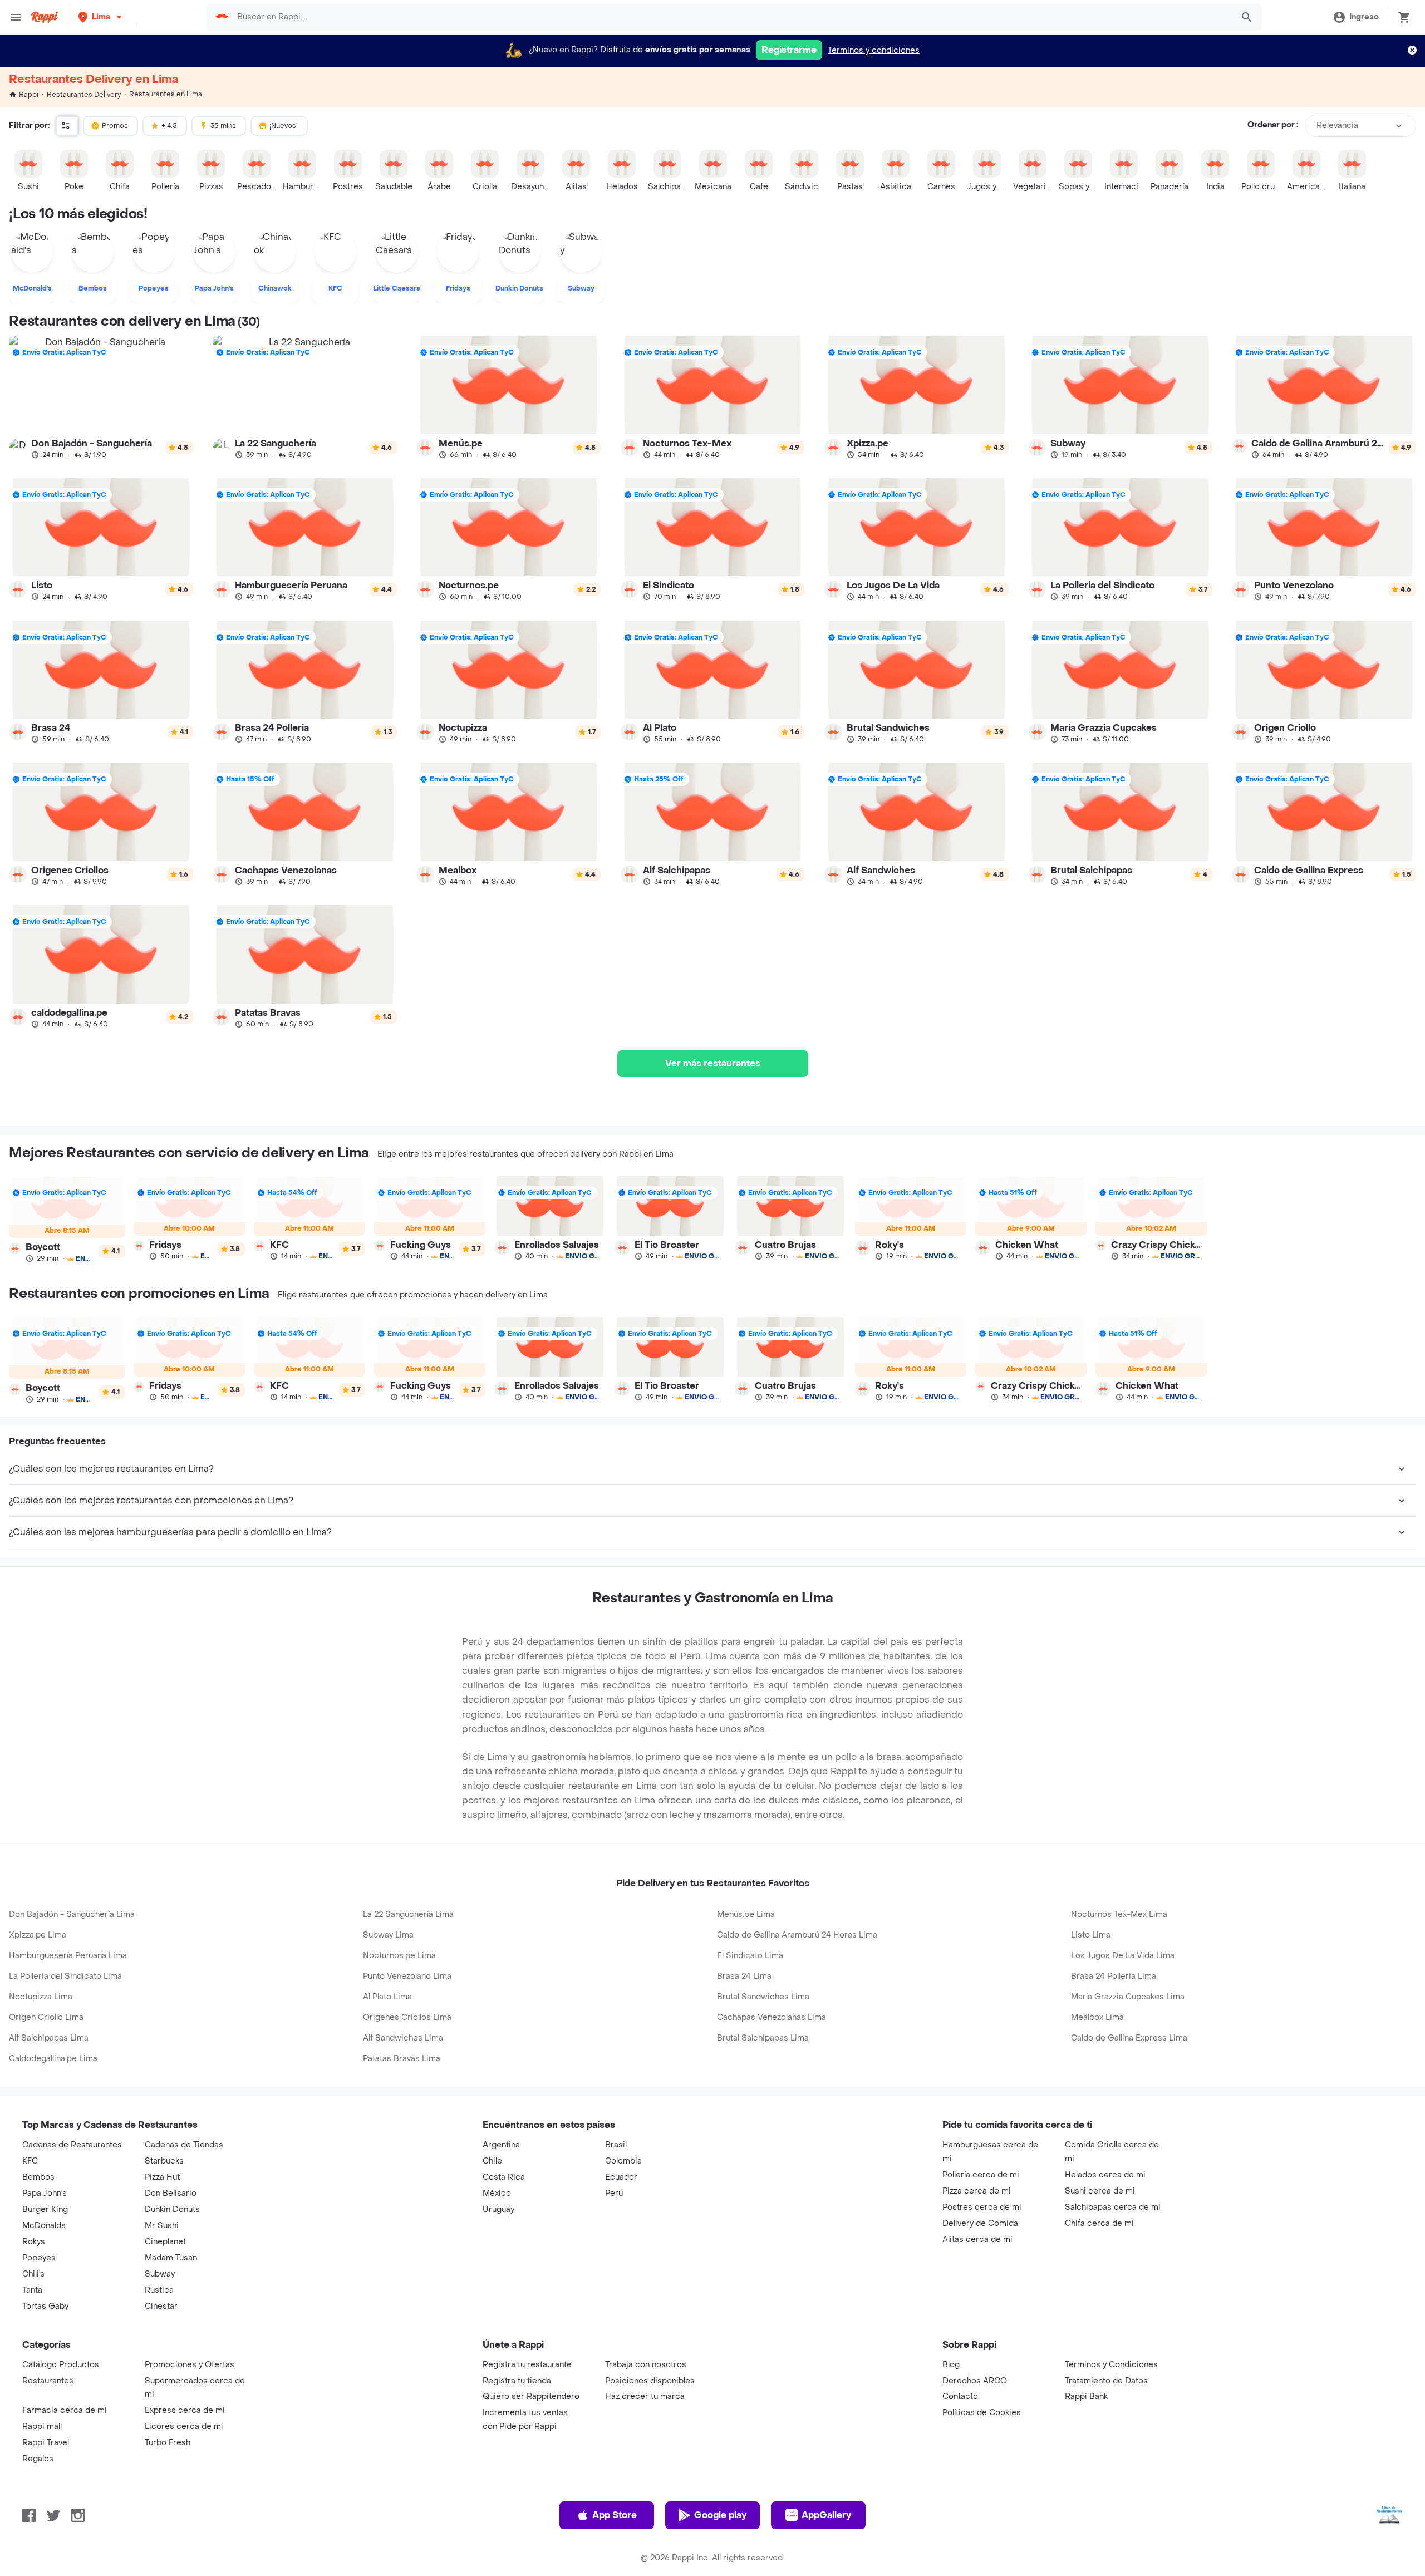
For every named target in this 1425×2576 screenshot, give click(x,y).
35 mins (223, 126)
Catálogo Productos (61, 2365)
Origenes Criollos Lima (407, 2017)
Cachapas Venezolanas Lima (772, 2017)
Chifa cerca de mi (1099, 2223)
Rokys (34, 2242)
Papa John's (45, 2193)
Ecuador (621, 2177)
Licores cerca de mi (184, 2427)
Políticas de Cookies (982, 2413)
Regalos (38, 2459)
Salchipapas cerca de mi (1113, 2207)
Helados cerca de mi (1105, 2175)
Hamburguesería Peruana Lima (68, 1956)
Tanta (32, 2290)
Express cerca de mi (185, 2410)
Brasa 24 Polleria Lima (1114, 1976)
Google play (720, 2515)
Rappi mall (42, 2427)
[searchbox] (731, 17)
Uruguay (498, 2209)
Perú (614, 2193)
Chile (492, 2161)
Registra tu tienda (517, 2381)
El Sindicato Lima (750, 1956)
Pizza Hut (162, 2177)
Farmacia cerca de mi (65, 2410)
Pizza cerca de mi (977, 2191)
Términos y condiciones (874, 50)
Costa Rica (504, 2177)
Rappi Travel (46, 2443)
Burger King (45, 2209)
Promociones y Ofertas (190, 2365)
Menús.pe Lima (746, 1914)
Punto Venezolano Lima (407, 1976)
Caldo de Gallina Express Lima (1129, 2038)
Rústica (159, 2290)
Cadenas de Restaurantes (72, 2145)
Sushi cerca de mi (1100, 2191)
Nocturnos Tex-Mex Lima (1119, 1914)
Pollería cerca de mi (981, 2175)
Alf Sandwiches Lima (403, 2038)
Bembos (38, 2177)
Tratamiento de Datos (1106, 2381)
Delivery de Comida (980, 2223)
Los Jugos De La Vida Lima (1123, 1956)
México (497, 2193)
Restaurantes (48, 2381)
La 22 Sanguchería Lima (408, 1914)
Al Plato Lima (387, 1997)
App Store (615, 2515)
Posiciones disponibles (650, 2381)
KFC (30, 2161)
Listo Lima (1091, 1935)
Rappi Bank (1086, 2396)
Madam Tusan (171, 2258)
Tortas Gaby (45, 2306)
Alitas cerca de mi (977, 2240)
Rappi (29, 95)
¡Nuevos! (284, 126)
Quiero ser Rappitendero (531, 2396)
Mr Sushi (162, 2226)
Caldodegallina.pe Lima (53, 2059)
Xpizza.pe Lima (38, 1935)
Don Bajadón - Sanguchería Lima (72, 1914)
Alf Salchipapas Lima (49, 2038)
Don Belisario (171, 2193)
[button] (101, 17)
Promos (115, 126)
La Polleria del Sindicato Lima (65, 1976)
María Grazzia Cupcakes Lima (1128, 1997)
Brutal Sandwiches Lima (763, 1997)
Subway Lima (388, 1935)
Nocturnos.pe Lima (399, 1956)
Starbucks (164, 2161)
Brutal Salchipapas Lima (763, 2038)
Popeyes (39, 2258)
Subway (160, 2274)
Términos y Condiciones (1111, 2365)
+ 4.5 (169, 126)
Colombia (623, 2161)
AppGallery (826, 2515)
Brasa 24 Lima (744, 1976)
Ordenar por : (1273, 126)
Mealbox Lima (1097, 2017)
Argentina (501, 2145)
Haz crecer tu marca (645, 2396)
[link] (101, 397)
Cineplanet (165, 2242)
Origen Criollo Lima (46, 2017)
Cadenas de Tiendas (184, 2145)
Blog (951, 2365)
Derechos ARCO (975, 2381)
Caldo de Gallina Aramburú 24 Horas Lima (797, 1935)
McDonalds (44, 2226)
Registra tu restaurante (527, 2365)
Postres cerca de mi (982, 2207)
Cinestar (161, 2306)
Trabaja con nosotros (646, 2365)
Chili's (33, 2274)
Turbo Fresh (168, 2443)
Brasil (616, 2145)
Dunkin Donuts (172, 2209)
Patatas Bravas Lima (402, 2059)
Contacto (960, 2396)
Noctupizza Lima (41, 1997)
